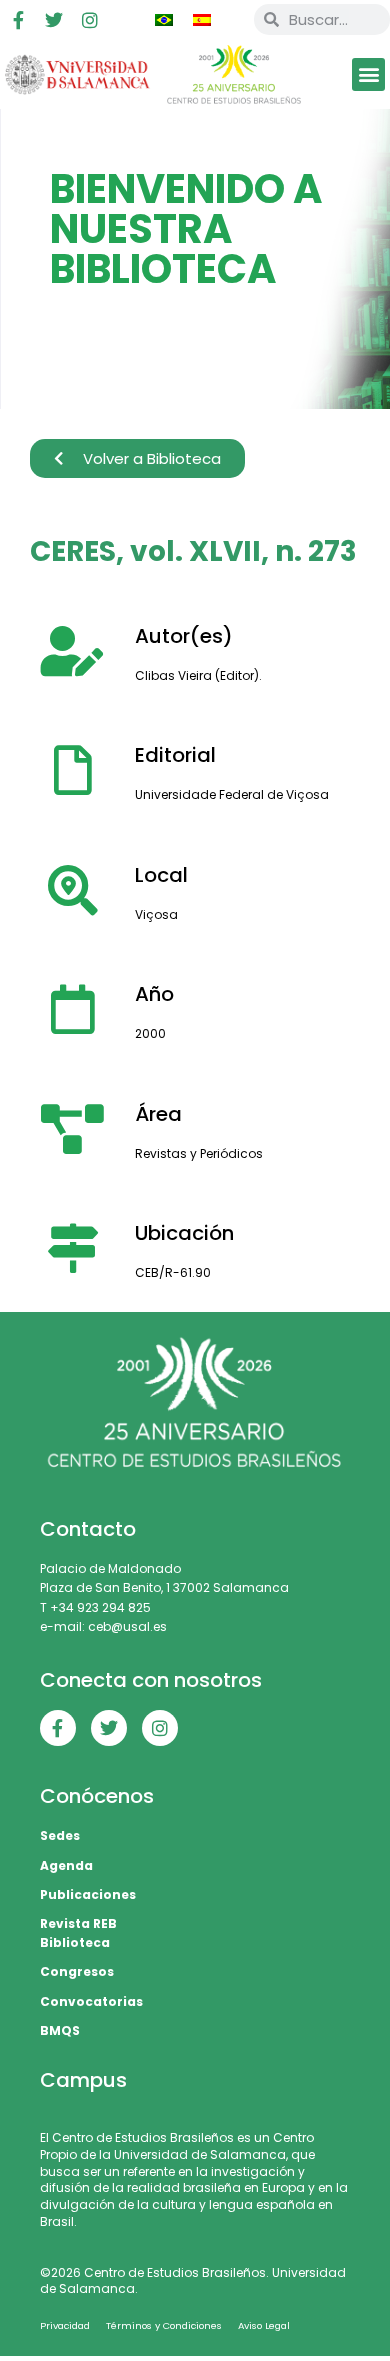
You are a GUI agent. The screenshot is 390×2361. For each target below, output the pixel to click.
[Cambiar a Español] (202, 20)
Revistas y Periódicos (199, 1153)
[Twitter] (54, 20)
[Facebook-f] (18, 20)
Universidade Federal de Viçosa (232, 794)
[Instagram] (90, 20)
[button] (368, 74)
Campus (83, 2080)
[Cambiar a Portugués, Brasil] (164, 20)
